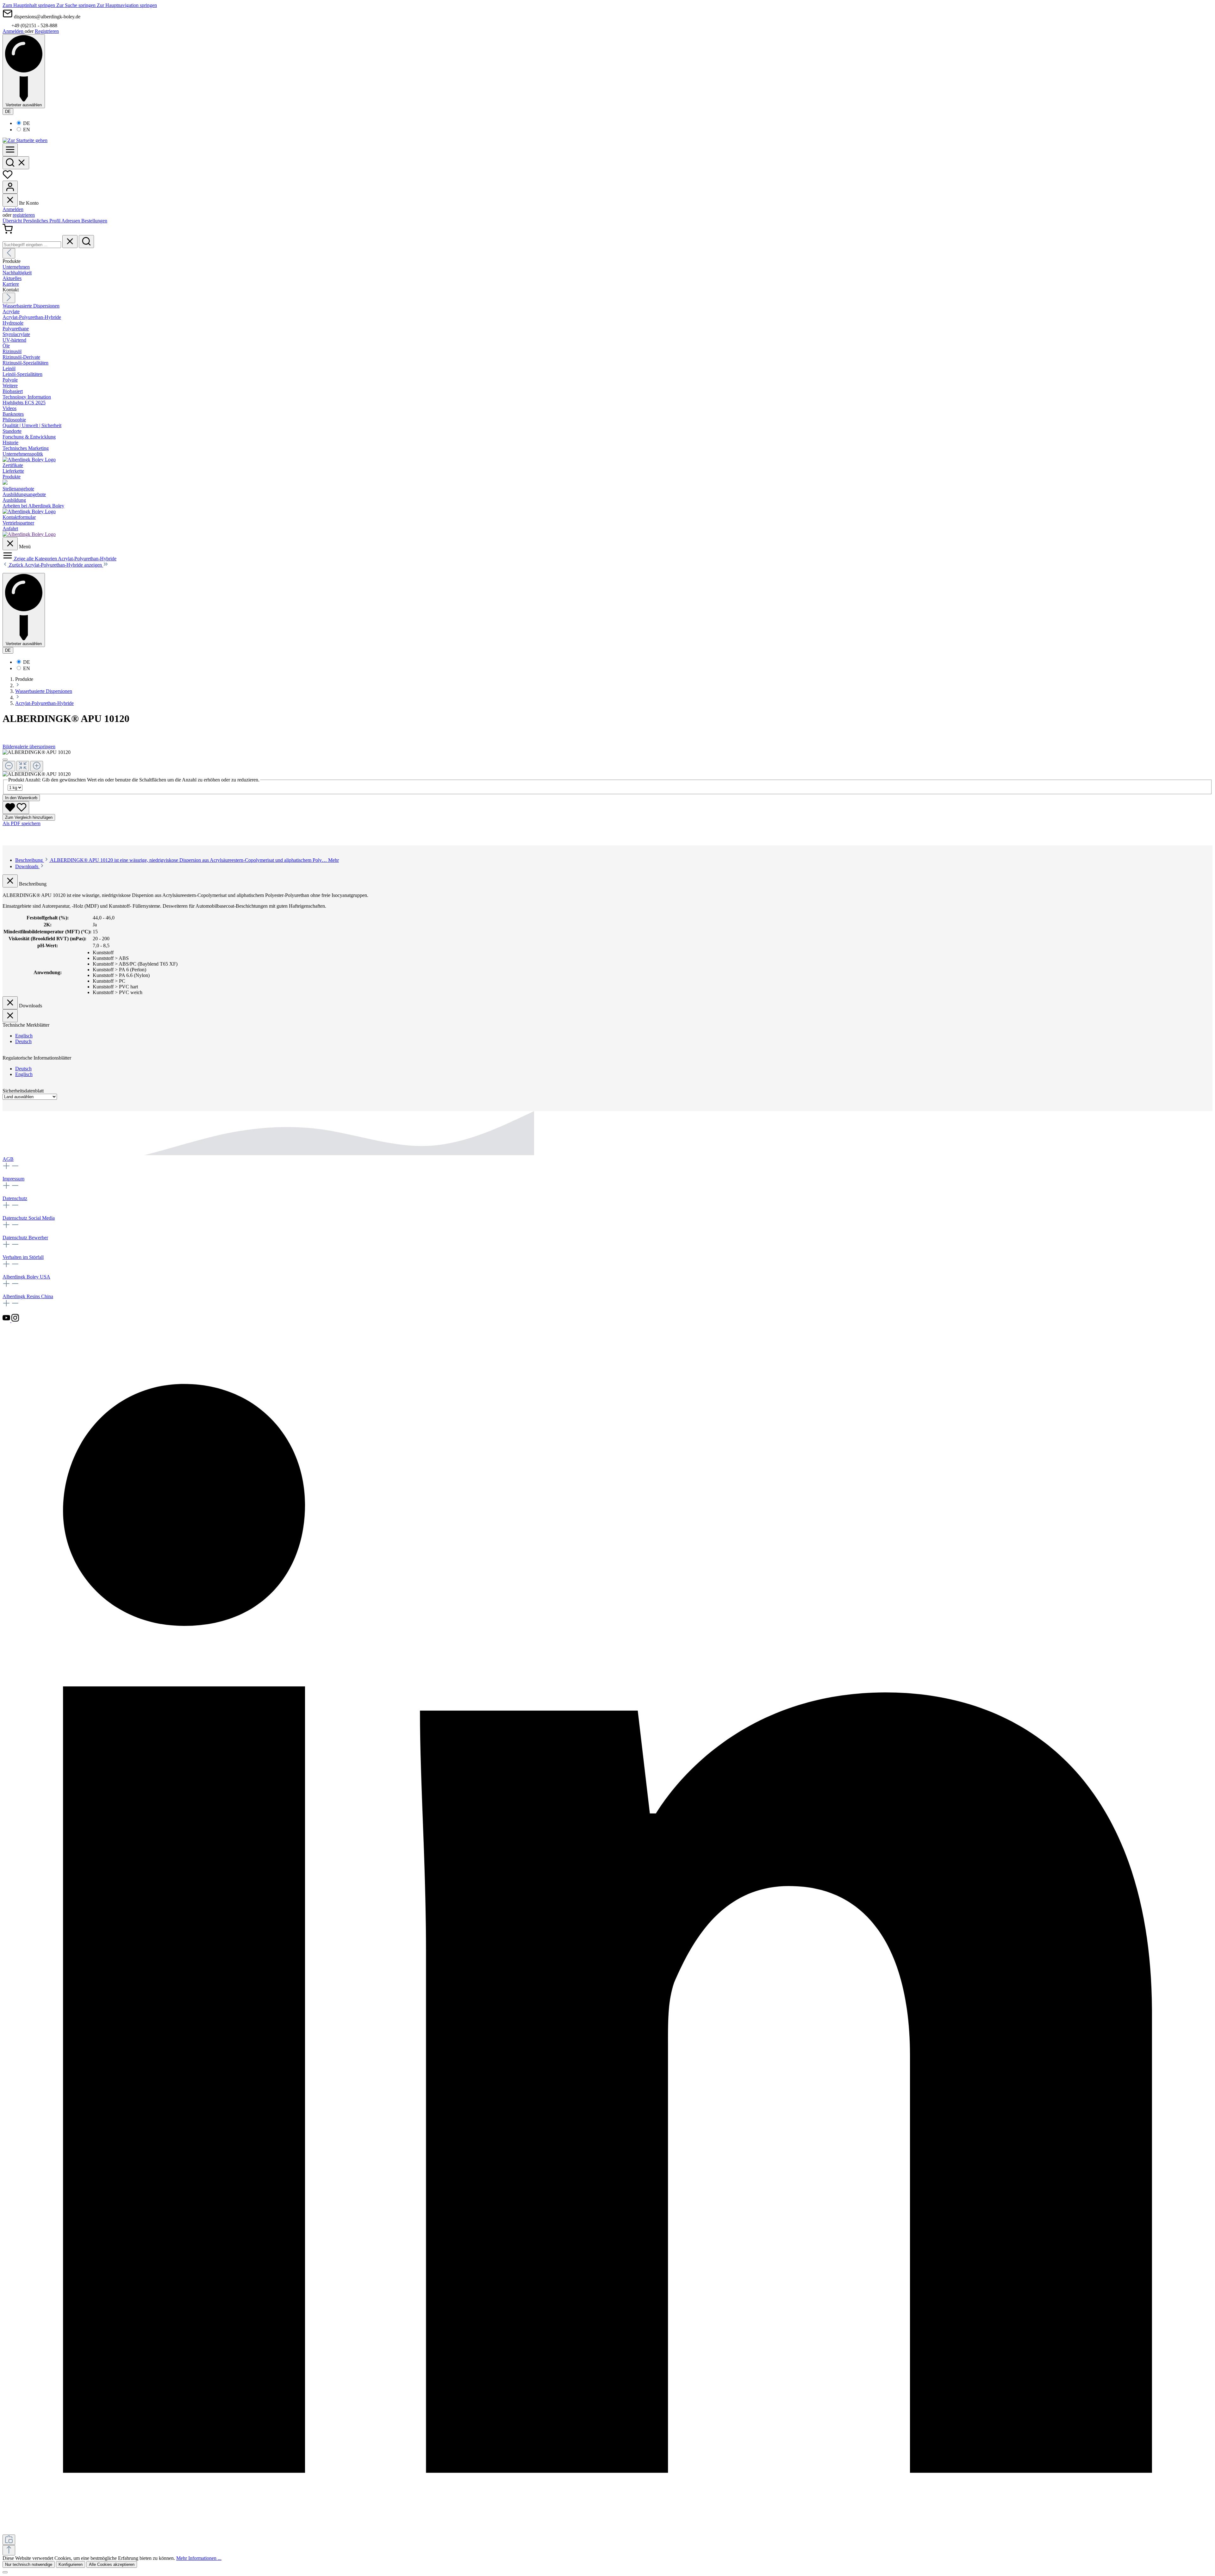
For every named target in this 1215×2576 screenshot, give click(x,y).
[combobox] (32, 245)
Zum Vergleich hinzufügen (29, 817)
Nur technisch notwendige (29, 2564)
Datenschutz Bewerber (25, 1238)
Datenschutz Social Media (29, 1218)
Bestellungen (94, 221)
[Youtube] (7, 1320)
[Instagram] (15, 1320)
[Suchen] (16, 163)
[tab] (177, 860)
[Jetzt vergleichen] (9, 2540)
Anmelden (14, 31)
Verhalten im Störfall (23, 1257)
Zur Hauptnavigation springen (127, 5)
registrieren (24, 215)
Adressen (71, 221)
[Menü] (10, 150)
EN (27, 130)
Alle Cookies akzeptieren (112, 2564)
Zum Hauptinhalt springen (29, 5)
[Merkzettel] (8, 178)
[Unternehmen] (29, 460)
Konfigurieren (71, 2564)
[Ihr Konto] (10, 187)
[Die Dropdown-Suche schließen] (70, 242)
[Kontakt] (29, 534)
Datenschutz (15, 1198)
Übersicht (13, 221)
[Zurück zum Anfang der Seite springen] (9, 2550)
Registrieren (47, 31)
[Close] (5, 760)
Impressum (13, 1179)
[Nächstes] (9, 298)
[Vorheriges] (9, 253)
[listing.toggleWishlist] (16, 808)
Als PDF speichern (22, 823)
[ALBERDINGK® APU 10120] (37, 752)
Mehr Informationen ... (199, 2558)
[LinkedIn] (607, 2532)
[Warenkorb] (8, 232)
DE (27, 123)
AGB (8, 1159)
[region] (607, 763)
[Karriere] (29, 511)
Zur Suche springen (77, 5)
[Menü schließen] (10, 200)
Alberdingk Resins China (28, 1296)
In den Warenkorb (21, 798)
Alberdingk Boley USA (26, 1277)
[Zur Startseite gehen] (25, 140)
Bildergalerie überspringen (29, 747)
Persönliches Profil (42, 221)
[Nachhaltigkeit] (5, 483)
